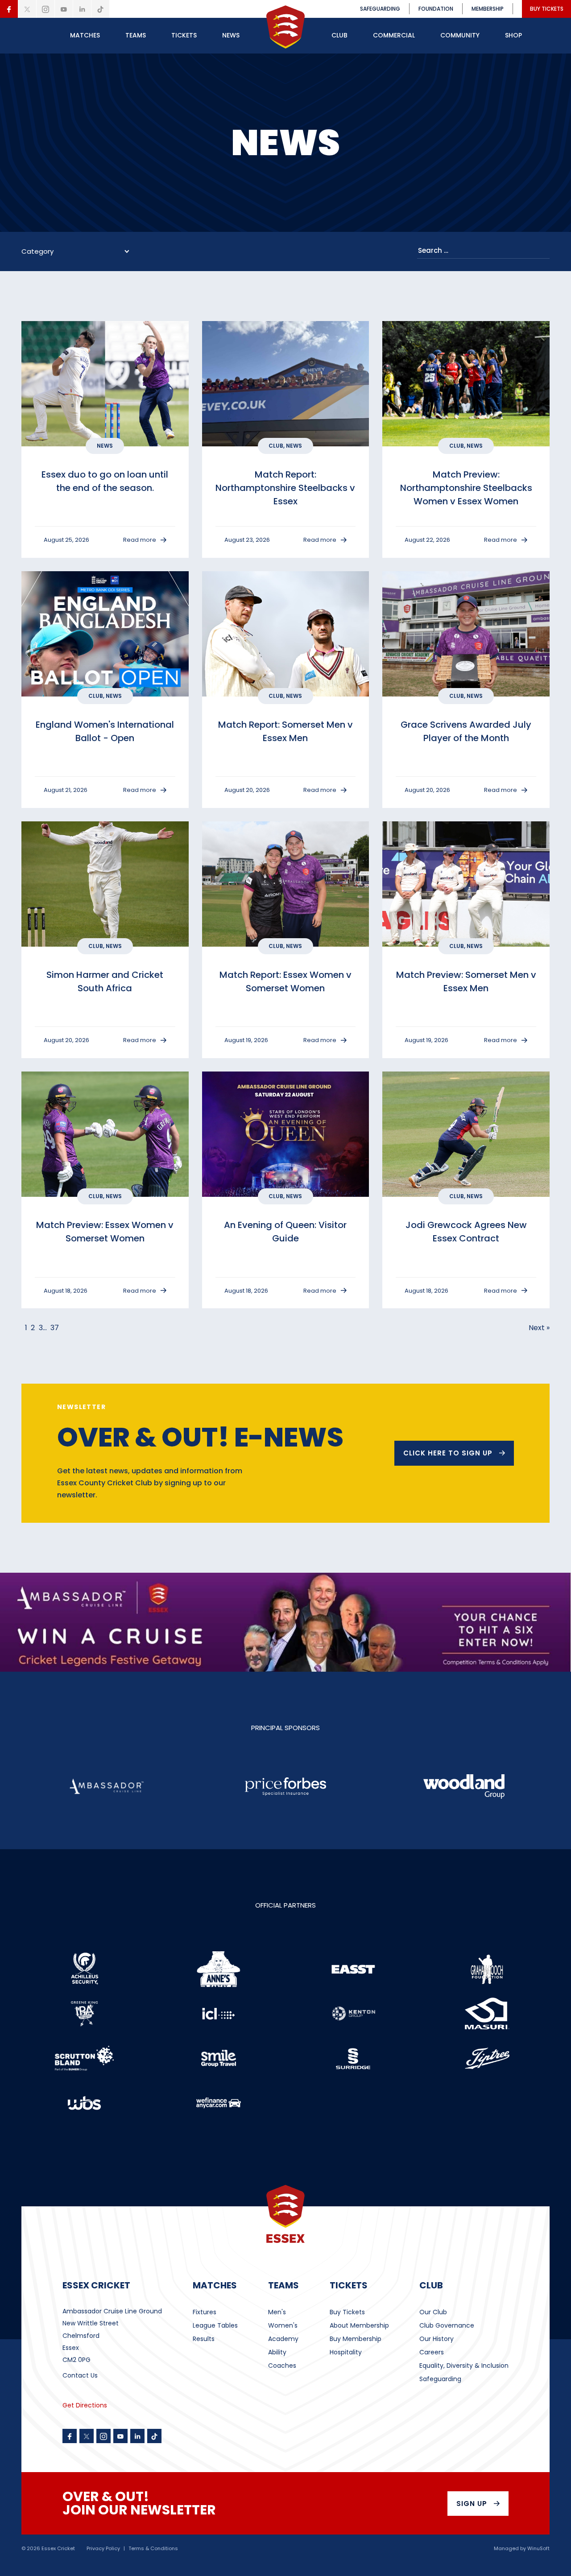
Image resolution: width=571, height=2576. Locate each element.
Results (204, 2339)
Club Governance (447, 2325)
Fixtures (205, 2312)
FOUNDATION (436, 9)
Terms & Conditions (153, 2549)
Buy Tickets (347, 2312)
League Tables (215, 2325)
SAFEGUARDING (380, 9)
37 (55, 1328)
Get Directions (85, 2405)
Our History (437, 2339)
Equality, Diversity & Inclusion (464, 2366)
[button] (85, 36)
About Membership (359, 2325)
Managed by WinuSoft (522, 2549)
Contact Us (80, 2375)
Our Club (433, 2312)
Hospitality (346, 2352)
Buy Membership (356, 2339)
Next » (539, 1328)
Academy (283, 2339)
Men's (277, 2312)
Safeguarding (440, 2379)
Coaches (282, 2366)
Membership (488, 9)
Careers (432, 2352)
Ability (277, 2352)
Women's (283, 2325)
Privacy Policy (103, 2549)
